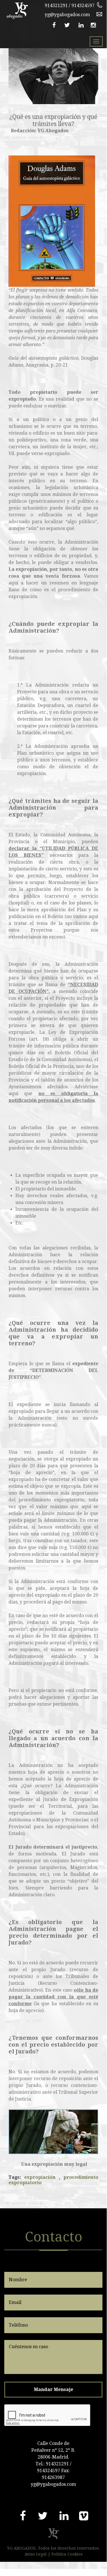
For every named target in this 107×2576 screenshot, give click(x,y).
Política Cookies (67, 2554)
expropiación (40, 2177)
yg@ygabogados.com (67, 15)
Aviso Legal (36, 2554)
